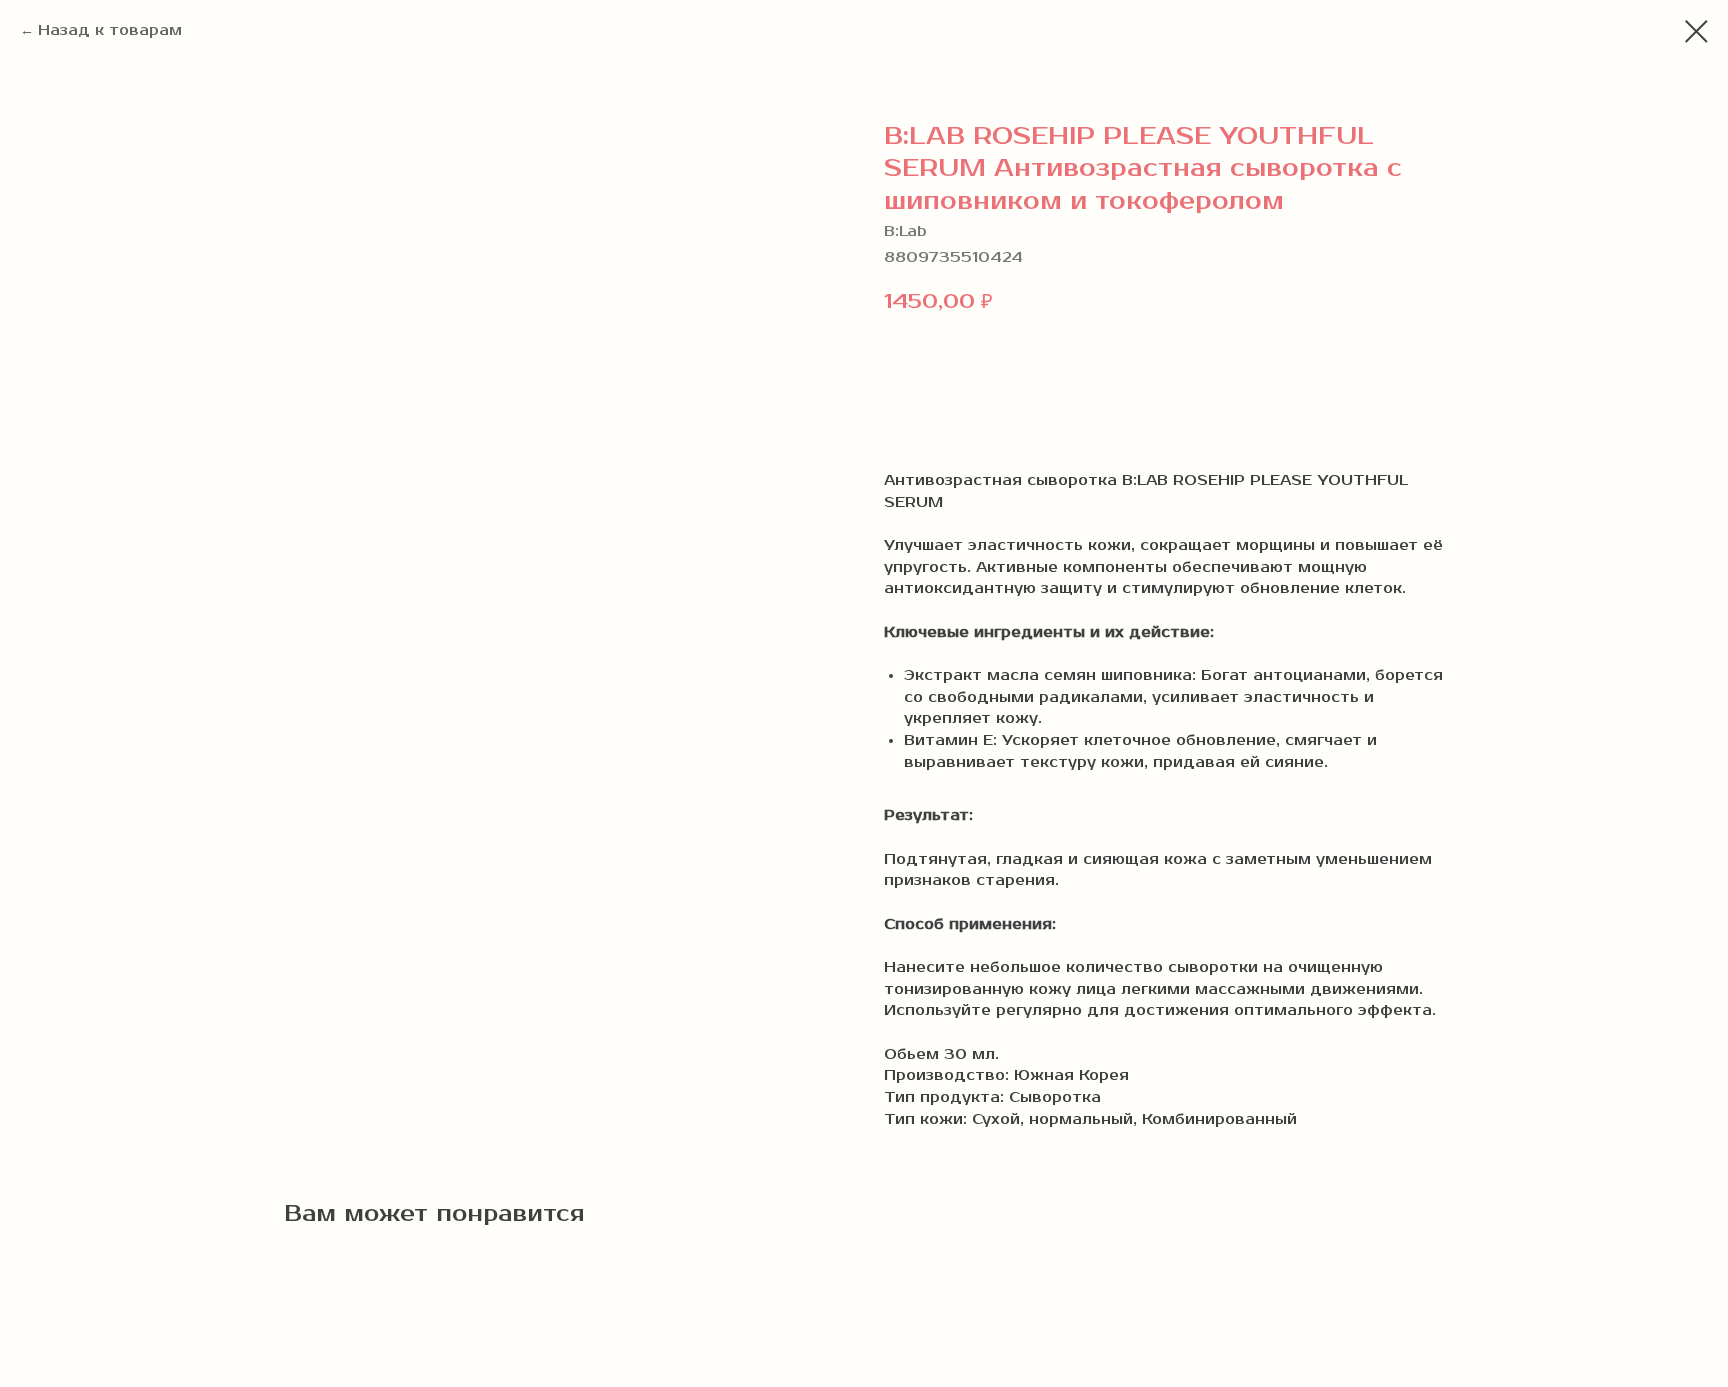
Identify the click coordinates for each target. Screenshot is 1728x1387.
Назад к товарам (110, 30)
